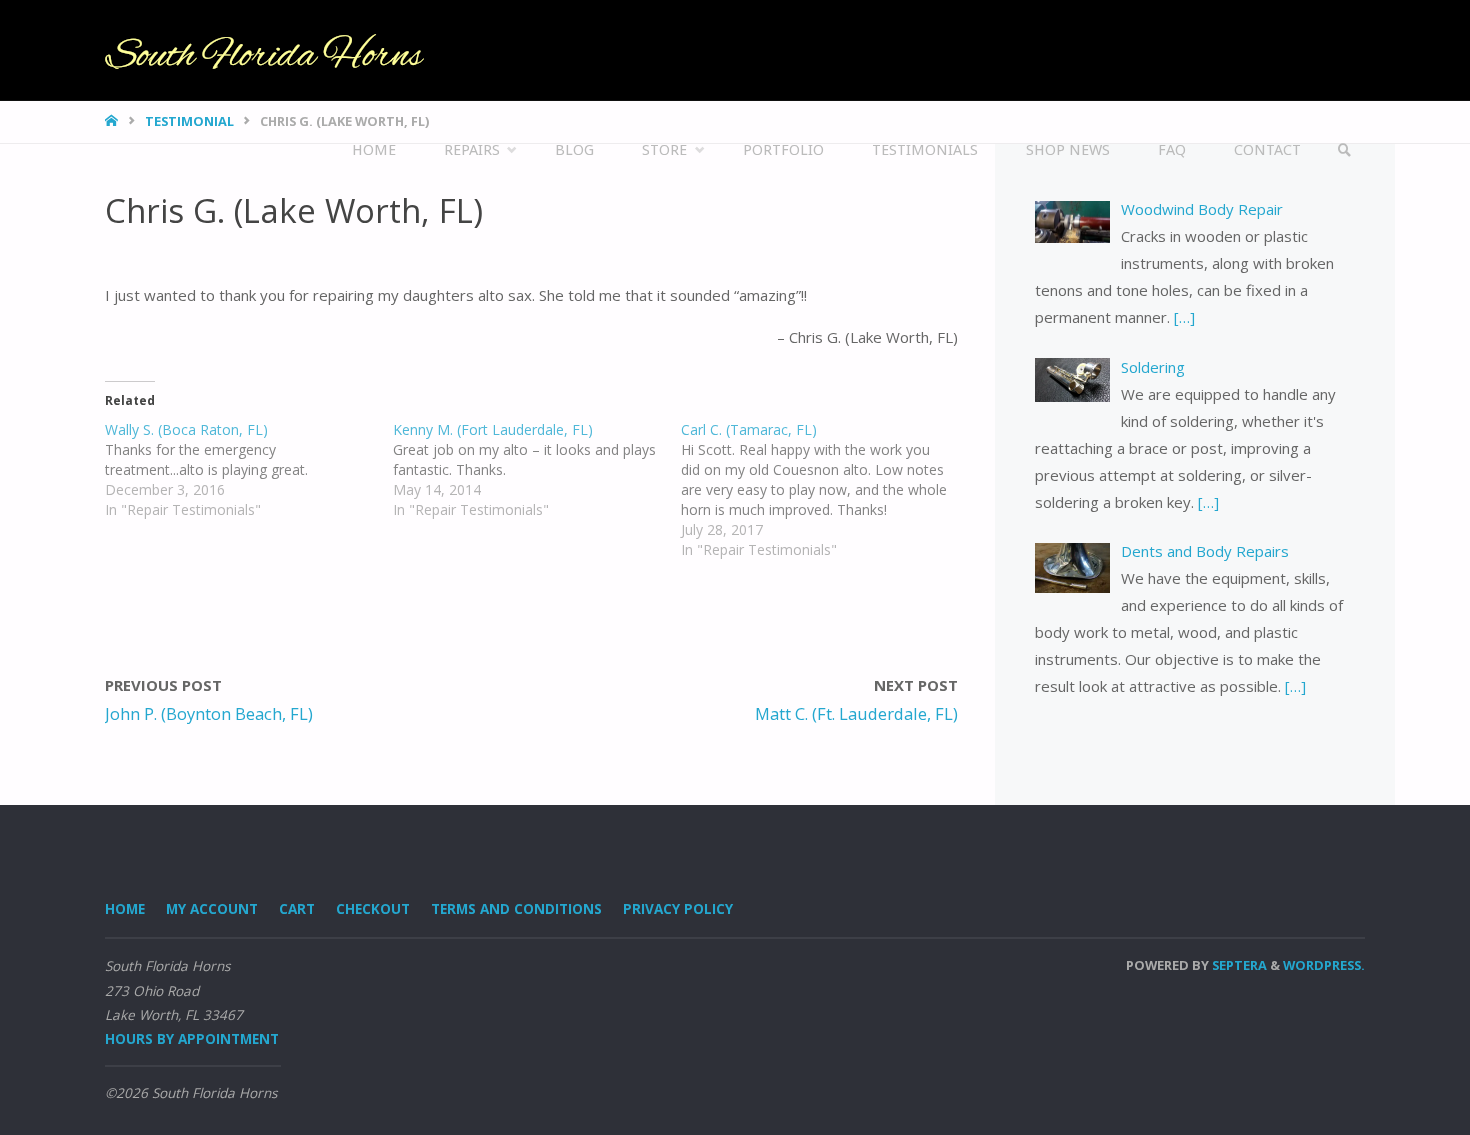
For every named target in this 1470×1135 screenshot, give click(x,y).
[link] (1345, 150)
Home (125, 909)
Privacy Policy (678, 909)
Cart (297, 909)
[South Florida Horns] (264, 50)
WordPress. (1324, 965)
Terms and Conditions (516, 909)
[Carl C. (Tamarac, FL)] (825, 490)
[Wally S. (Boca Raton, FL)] (249, 470)
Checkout (373, 909)
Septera (1238, 965)
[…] (1182, 317)
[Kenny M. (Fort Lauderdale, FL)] (537, 470)
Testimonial (189, 121)
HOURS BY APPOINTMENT (192, 1039)
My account (212, 909)
